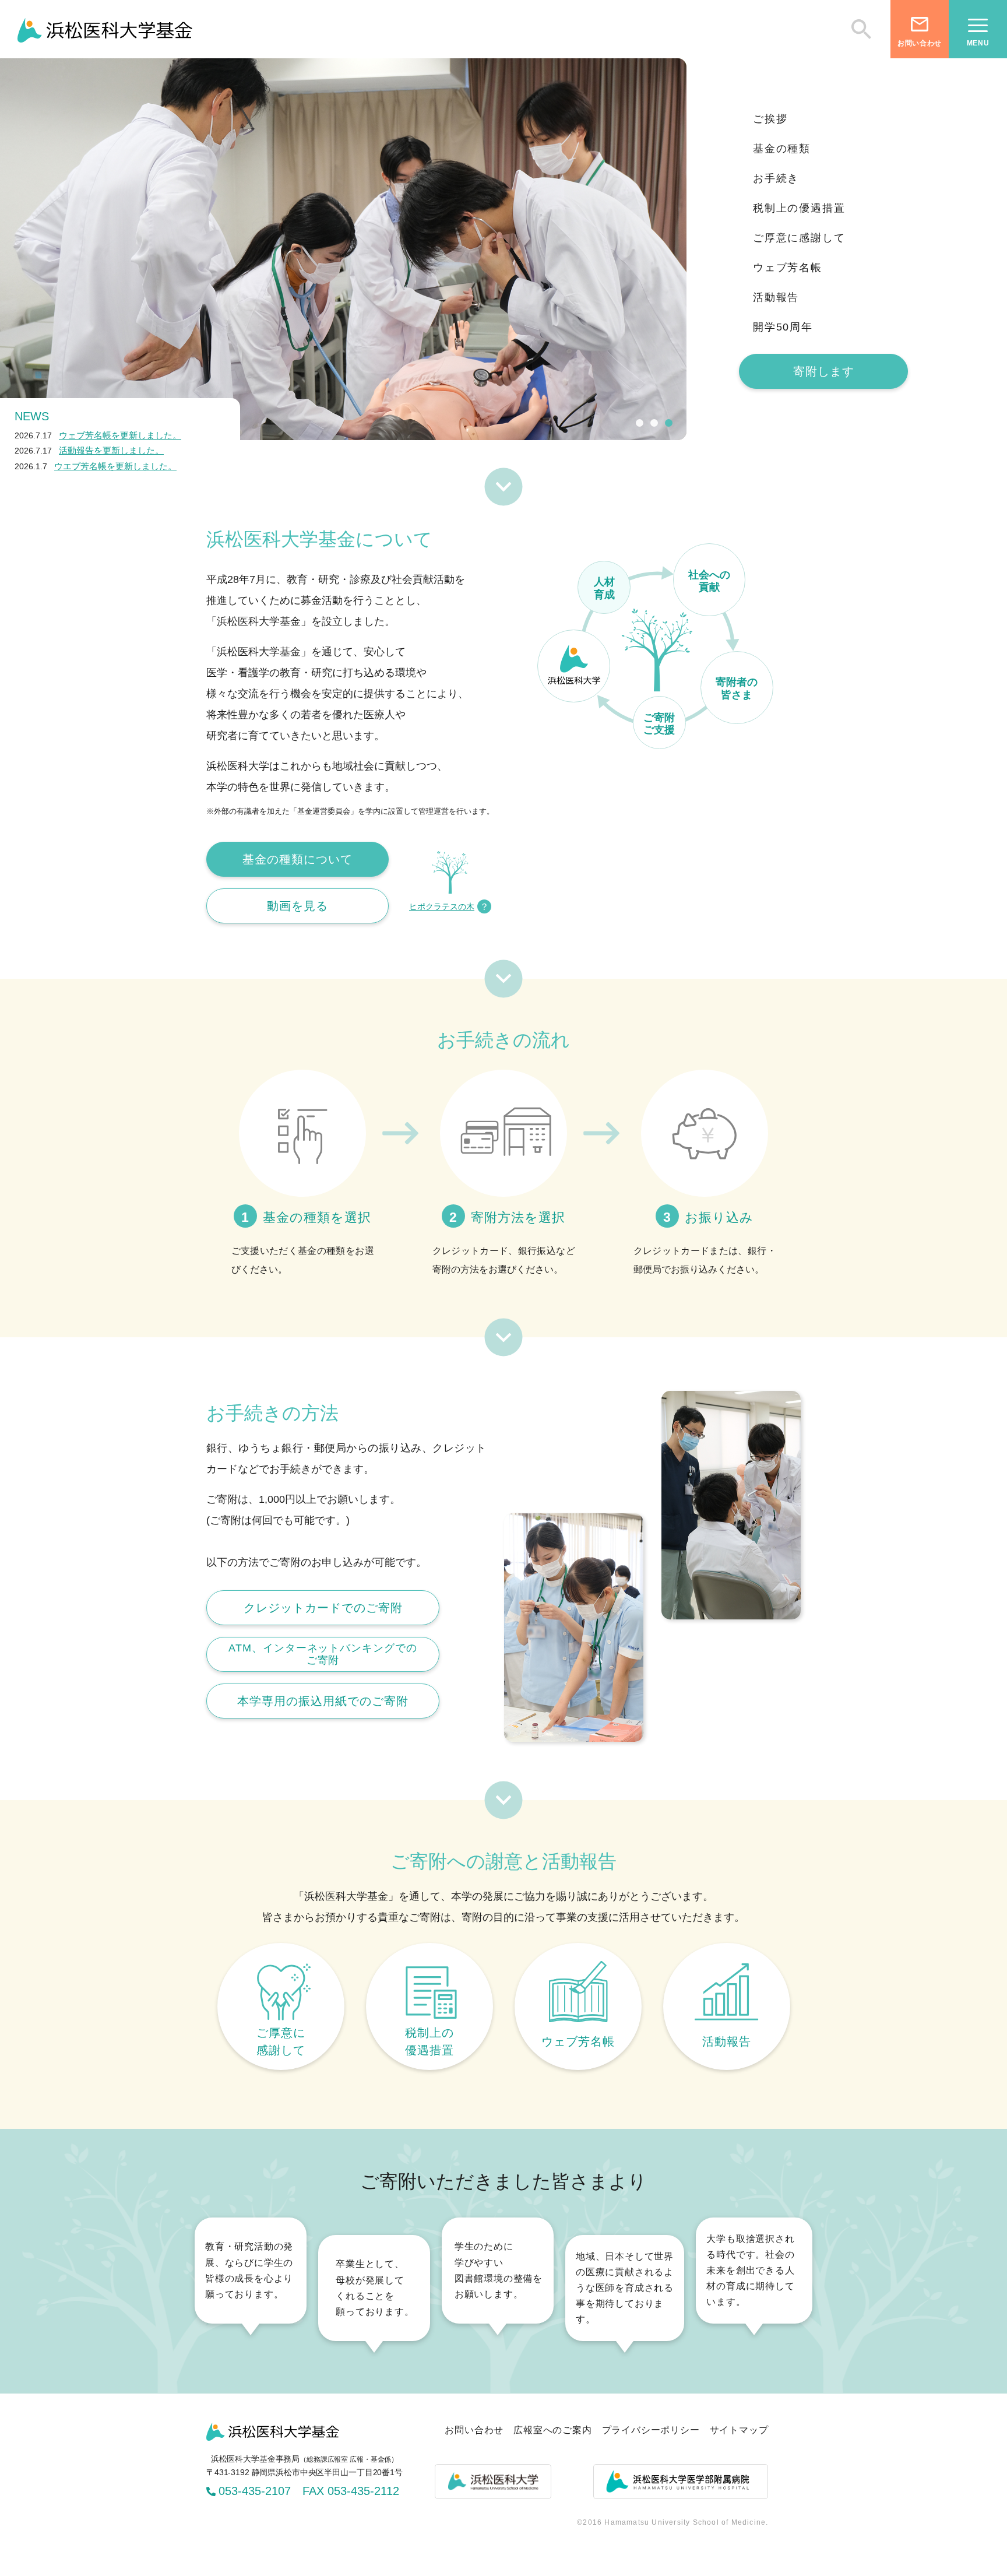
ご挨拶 (770, 119)
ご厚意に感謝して (799, 238)
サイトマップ (739, 2430)
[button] (640, 423)
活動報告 (776, 297)
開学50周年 (783, 327)
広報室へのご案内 (552, 2430)
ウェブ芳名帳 (788, 268)
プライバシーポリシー (651, 2430)
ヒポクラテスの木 (442, 906)
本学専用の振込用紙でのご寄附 (323, 1701)
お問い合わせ (474, 2430)
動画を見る (297, 906)
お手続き (776, 178)
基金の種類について (297, 859)
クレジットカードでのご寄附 (323, 1608)
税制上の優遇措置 (799, 208)
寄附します (824, 371)
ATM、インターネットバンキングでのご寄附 (323, 1654)
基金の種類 (782, 149)
